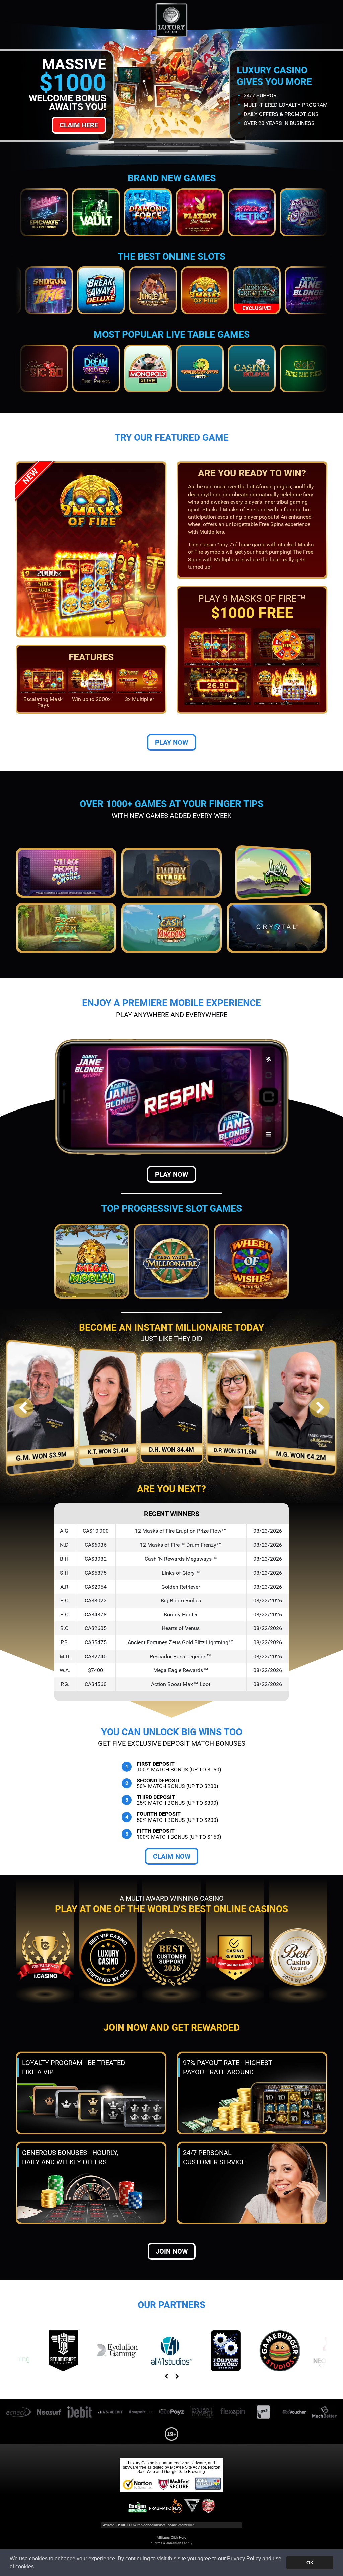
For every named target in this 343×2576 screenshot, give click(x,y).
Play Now (171, 742)
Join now (172, 2251)
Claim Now (172, 1856)
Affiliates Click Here (171, 2537)
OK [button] (310, 2563)
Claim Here (79, 125)
